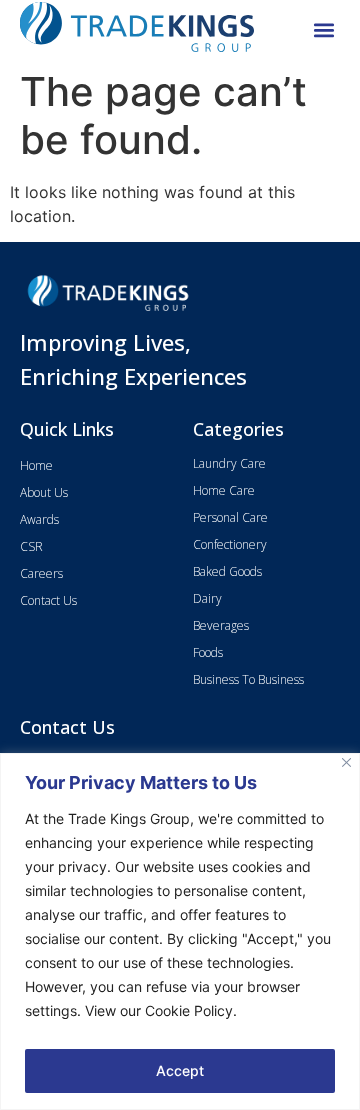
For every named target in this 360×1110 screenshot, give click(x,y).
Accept (180, 1070)
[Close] (346, 762)
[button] (323, 30)
